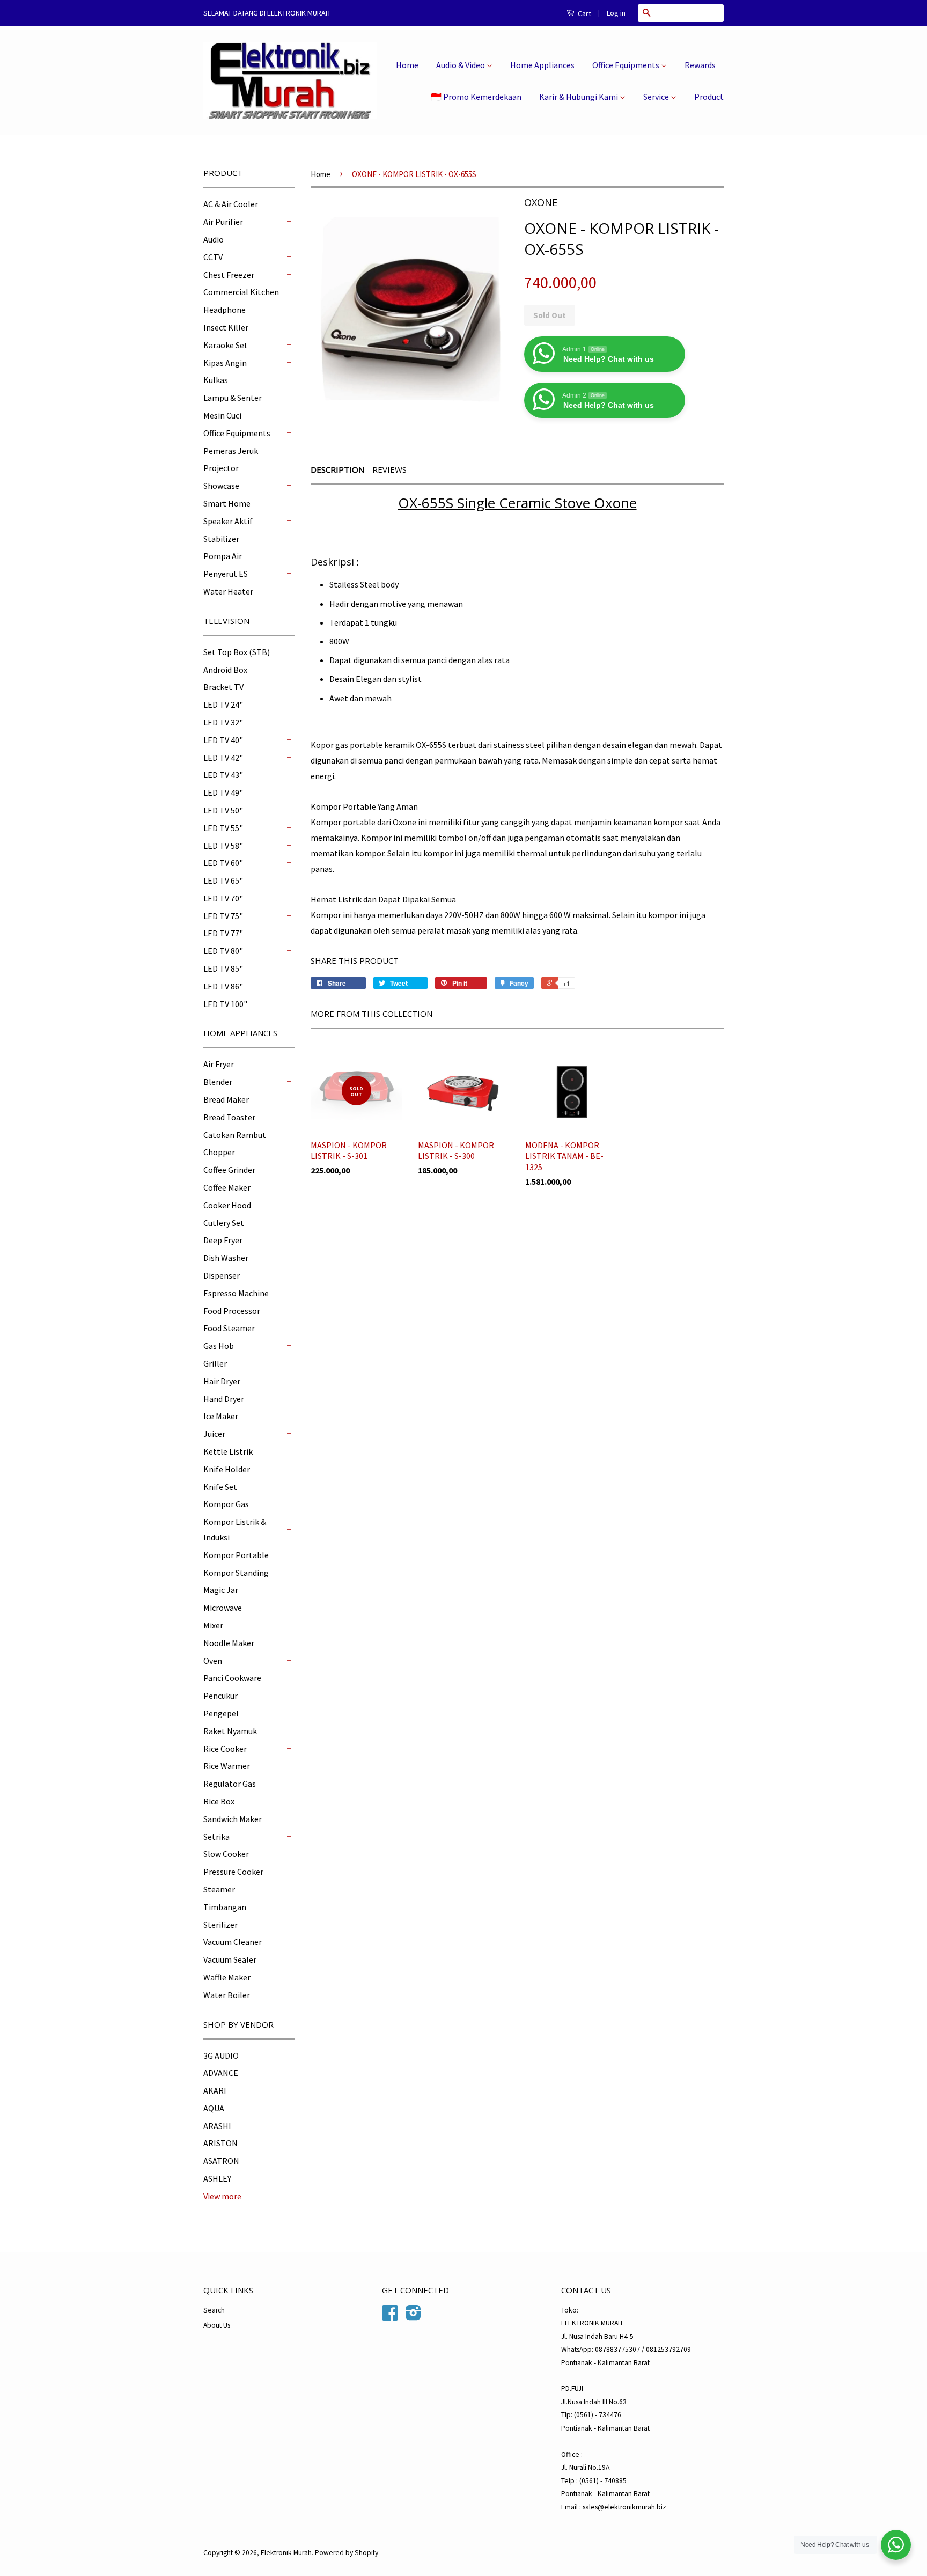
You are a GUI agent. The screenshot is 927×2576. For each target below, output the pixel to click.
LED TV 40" (223, 740)
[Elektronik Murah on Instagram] (413, 2317)
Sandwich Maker (233, 1819)
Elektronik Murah (286, 2553)
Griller (215, 1363)
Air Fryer (219, 1064)
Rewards (700, 65)
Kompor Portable (236, 1555)
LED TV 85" (223, 968)
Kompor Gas (226, 1504)
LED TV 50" (223, 810)
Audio (214, 239)
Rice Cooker (225, 1749)
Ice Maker (221, 1416)
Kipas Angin (225, 363)
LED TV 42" (223, 758)
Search (214, 2310)
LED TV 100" (225, 1004)
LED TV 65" (223, 880)
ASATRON (221, 2161)
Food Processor (232, 1311)
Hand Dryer (224, 1399)
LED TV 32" (223, 722)
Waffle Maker (227, 1977)
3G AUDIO (221, 2056)
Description (337, 469)
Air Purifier (223, 222)
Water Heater (228, 591)
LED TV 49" (223, 792)
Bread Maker (226, 1099)
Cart (584, 13)
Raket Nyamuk (230, 1731)
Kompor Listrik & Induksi (235, 1529)
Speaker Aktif (228, 521)
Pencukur (220, 1696)
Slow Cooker (226, 1854)
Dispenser (222, 1275)
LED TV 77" (223, 933)
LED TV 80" (223, 951)
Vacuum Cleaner (233, 1942)
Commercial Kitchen (241, 292)
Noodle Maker (229, 1643)
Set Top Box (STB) (237, 652)
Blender (218, 1082)
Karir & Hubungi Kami (579, 97)
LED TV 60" (223, 863)
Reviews (389, 469)
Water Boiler (227, 1995)
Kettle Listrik (228, 1451)
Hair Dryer (222, 1381)
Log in (616, 13)
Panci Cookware (232, 1678)
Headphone (225, 310)
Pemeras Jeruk (231, 451)
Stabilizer (221, 539)
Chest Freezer (229, 275)
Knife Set (220, 1487)
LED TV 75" (223, 916)
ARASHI (217, 2126)
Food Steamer (229, 1328)
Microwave (223, 1608)
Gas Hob (219, 1346)
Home (407, 65)
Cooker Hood (227, 1205)
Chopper (219, 1152)
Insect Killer (226, 327)
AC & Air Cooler (231, 204)
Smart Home (227, 503)
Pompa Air (223, 556)
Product (709, 97)
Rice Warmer (227, 1766)
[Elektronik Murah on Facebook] (390, 2317)
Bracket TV (223, 687)
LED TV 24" (223, 704)
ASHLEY (217, 2178)
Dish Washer (226, 1258)
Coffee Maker (227, 1187)
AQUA (214, 2108)
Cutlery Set (224, 1223)
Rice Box (219, 1801)
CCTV (213, 257)
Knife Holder (227, 1469)
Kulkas (216, 380)
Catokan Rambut (235, 1135)
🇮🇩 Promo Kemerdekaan (476, 97)
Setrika (216, 1837)
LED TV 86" (223, 986)
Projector (221, 468)
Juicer (214, 1434)
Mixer (213, 1625)
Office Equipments (627, 65)
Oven (213, 1661)
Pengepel (221, 1713)
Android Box (225, 670)
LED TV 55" (223, 828)
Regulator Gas (230, 1784)
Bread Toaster (229, 1117)
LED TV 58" (223, 846)
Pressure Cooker (233, 1872)
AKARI (215, 2090)
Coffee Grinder (229, 1170)
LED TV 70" (223, 898)
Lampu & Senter (233, 398)
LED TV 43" (223, 775)
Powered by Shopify (347, 2553)
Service (657, 97)
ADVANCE (221, 2073)
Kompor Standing (236, 1573)
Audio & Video (461, 65)
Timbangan (225, 1907)
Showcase (221, 486)
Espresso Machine (236, 1293)
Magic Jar (221, 1590)
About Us (217, 2325)
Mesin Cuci (222, 415)
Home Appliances (542, 65)
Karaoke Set (226, 345)
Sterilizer (220, 1925)
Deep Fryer (223, 1240)
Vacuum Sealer (230, 1959)
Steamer (219, 1889)
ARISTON (220, 2143)
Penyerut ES (226, 574)
